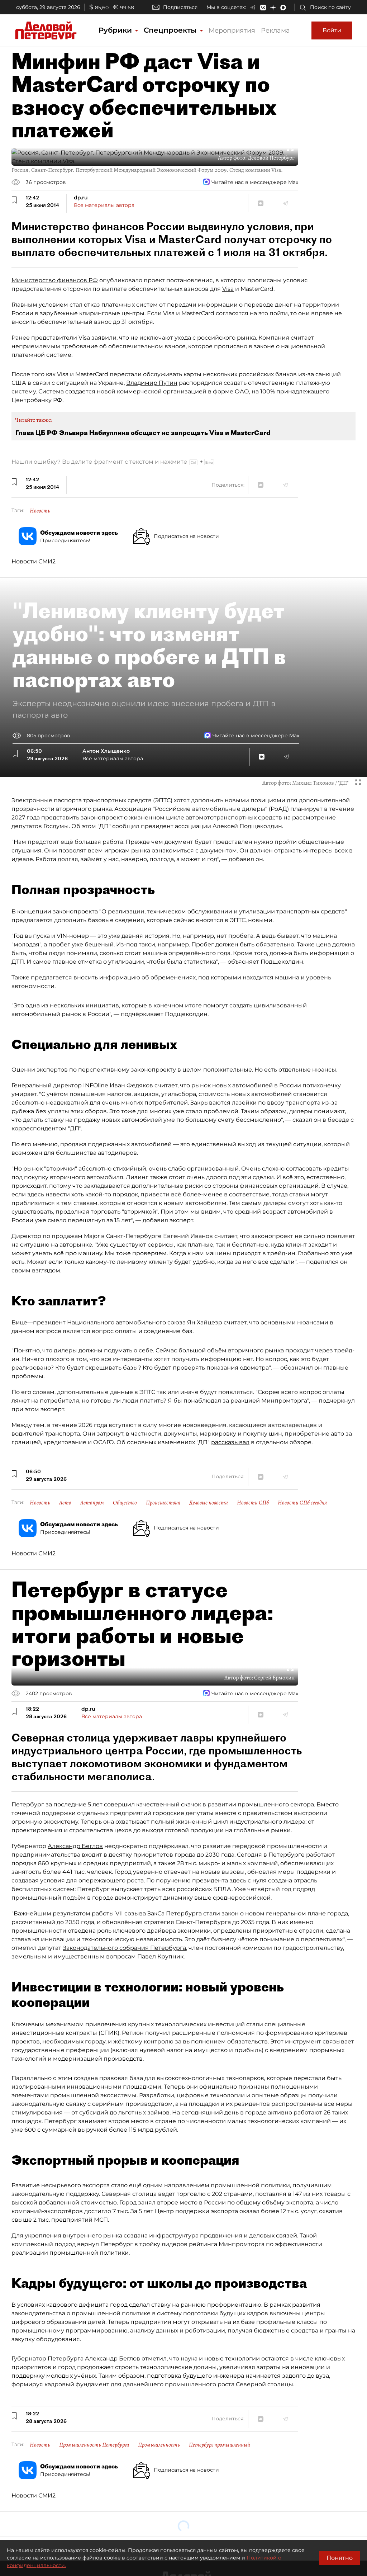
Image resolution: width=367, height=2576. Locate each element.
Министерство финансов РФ (55, 280)
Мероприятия (232, 30)
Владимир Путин (152, 383)
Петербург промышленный (220, 2445)
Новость (40, 511)
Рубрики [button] (116, 30)
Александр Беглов (75, 1846)
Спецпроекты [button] (171, 30)
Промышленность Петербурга (94, 2445)
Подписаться (180, 7)
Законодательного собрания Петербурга (124, 1948)
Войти (332, 30)
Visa (228, 289)
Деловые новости (209, 1503)
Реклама (275, 30)
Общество (125, 1503)
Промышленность (159, 2445)
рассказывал (230, 1442)
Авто (65, 1503)
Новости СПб (253, 1503)
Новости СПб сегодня (302, 1503)
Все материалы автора (104, 205)
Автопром (92, 1503)
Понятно (340, 2558)
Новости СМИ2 (34, 561)
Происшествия (163, 1503)
